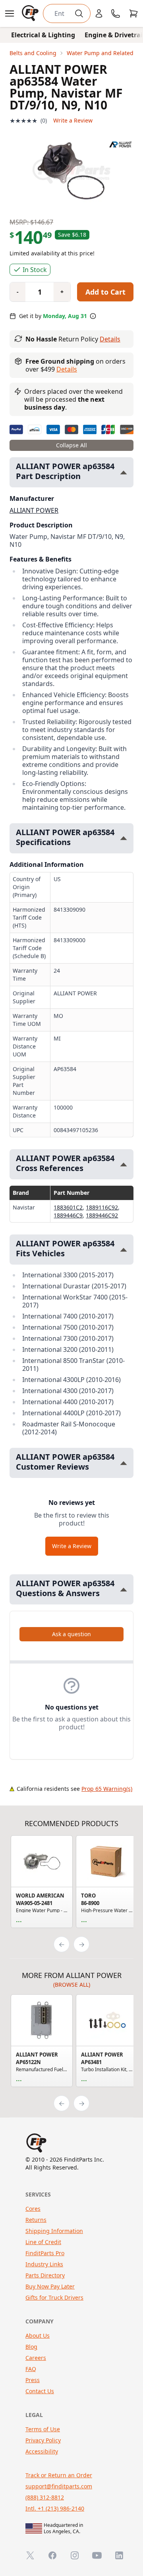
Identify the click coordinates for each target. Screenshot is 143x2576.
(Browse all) (72, 1985)
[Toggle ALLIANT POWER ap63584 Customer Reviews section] (124, 1463)
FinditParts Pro (45, 2253)
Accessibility (42, 2451)
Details (110, 339)
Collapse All (71, 445)
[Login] (99, 13)
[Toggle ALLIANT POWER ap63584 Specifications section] (124, 838)
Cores (33, 2209)
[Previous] (62, 1944)
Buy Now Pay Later (50, 2286)
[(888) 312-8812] (116, 13)
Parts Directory (45, 2275)
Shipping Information (54, 2231)
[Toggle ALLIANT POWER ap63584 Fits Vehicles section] (124, 1250)
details (67, 369)
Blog (31, 2347)
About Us (38, 2335)
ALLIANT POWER (34, 510)
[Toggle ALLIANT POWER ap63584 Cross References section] (124, 1164)
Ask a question (71, 1634)
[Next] (81, 1944)
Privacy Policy (43, 2440)
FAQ (31, 2369)
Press (33, 2380)
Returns (36, 2220)
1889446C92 (102, 1215)
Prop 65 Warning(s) (107, 1789)
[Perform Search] (79, 13)
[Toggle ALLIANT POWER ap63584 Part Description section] (124, 472)
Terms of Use (43, 2429)
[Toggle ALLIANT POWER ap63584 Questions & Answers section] (124, 1590)
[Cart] (133, 13)
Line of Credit (43, 2242)
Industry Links (44, 2264)
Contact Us (40, 2391)
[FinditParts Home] (31, 13)
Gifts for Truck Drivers (54, 2297)
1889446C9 (68, 1215)
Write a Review (73, 120)
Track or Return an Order (59, 2475)
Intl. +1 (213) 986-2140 (55, 2508)
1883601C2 (68, 1207)
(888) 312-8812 (45, 2497)
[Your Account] (99, 13)
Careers (36, 2358)
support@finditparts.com (59, 2486)
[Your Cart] (133, 13)
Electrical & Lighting (43, 35)
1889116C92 (102, 1207)
